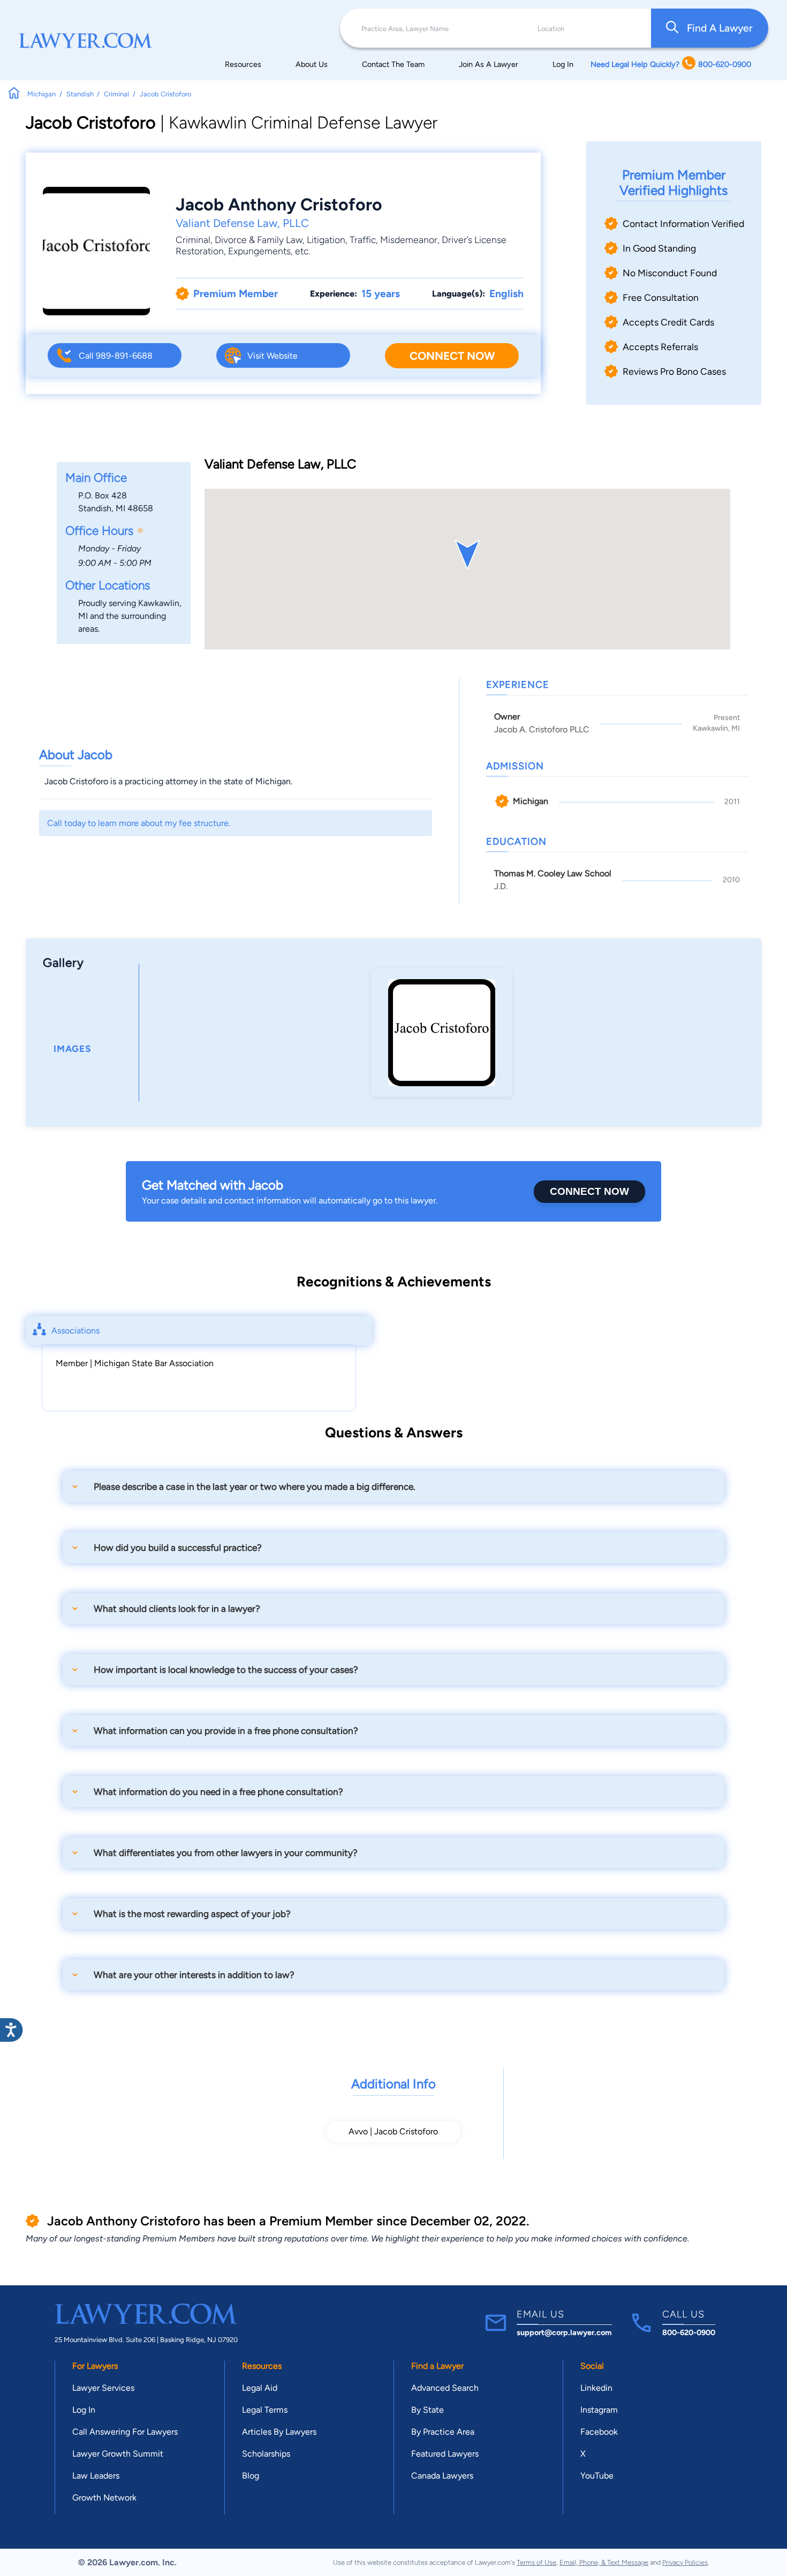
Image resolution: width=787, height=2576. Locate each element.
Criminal (193, 240)
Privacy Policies (685, 2562)
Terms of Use (536, 2562)
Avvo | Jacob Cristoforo (393, 2131)
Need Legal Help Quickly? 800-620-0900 (671, 64)
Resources (243, 64)
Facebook (599, 2432)
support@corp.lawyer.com (564, 2332)
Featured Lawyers (445, 2454)
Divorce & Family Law (259, 240)
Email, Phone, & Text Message (604, 2562)
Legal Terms (265, 2410)
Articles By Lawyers (279, 2432)
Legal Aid (260, 2388)
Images (72, 1049)
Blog (251, 2476)
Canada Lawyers (442, 2476)
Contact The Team (393, 64)
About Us (312, 64)
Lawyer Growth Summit (118, 2454)
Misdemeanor (409, 240)
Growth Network (104, 2498)
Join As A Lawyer (489, 64)
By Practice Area (443, 2432)
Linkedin (596, 2388)
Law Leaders (96, 2476)
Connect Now (452, 356)
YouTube (597, 2476)
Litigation (326, 240)
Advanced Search (445, 2388)
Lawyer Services (103, 2388)
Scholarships (266, 2454)
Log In (563, 64)
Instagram (599, 2410)
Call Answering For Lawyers (125, 2432)
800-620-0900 (689, 2332)
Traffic (363, 240)
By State (427, 2410)
